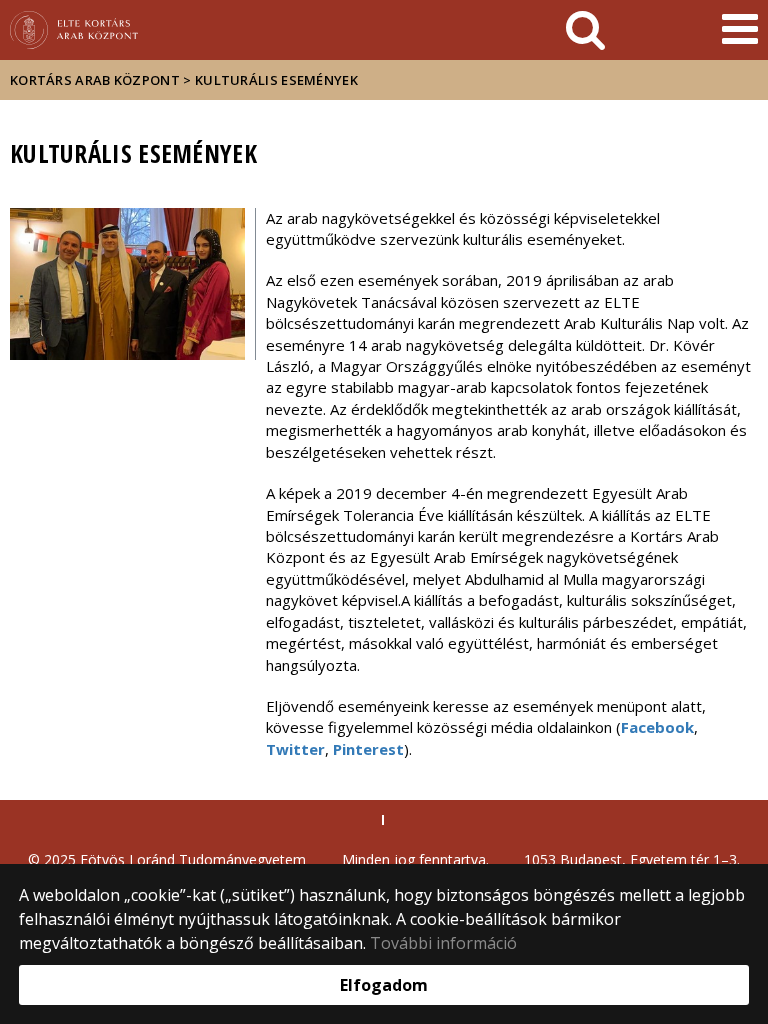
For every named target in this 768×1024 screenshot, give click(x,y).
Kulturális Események (276, 80)
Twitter (295, 749)
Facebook (657, 727)
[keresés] (585, 30)
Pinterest (368, 749)
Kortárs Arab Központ (95, 80)
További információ (443, 943)
